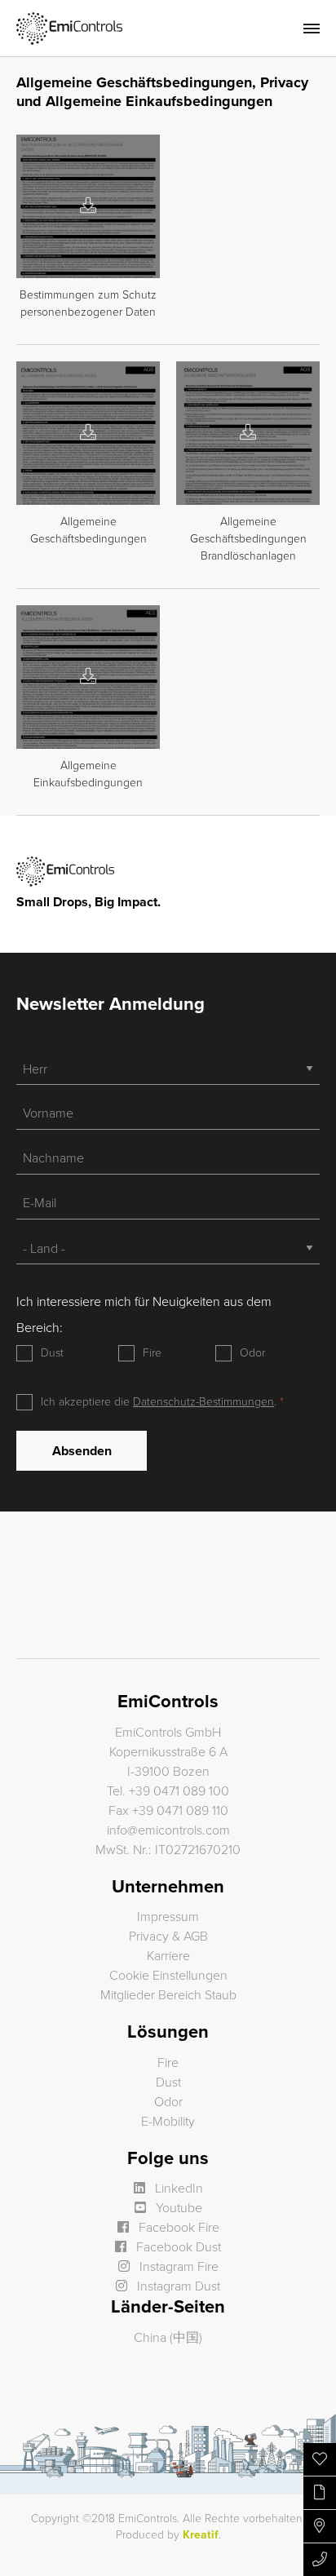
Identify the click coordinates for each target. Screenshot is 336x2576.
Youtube (177, 2208)
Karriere (168, 1956)
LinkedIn (177, 2189)
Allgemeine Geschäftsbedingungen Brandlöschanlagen (248, 539)
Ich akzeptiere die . (160, 1402)
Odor (252, 1353)
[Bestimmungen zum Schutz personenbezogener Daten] (88, 206)
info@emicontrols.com (168, 1830)
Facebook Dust (177, 2247)
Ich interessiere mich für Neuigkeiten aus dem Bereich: (144, 1315)
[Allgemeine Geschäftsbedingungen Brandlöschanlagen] (248, 433)
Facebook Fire (177, 2228)
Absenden (82, 1451)
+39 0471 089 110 (180, 1811)
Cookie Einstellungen (168, 1976)
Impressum (168, 1917)
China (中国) (168, 2338)
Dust (52, 1353)
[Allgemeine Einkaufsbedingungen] (88, 677)
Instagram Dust (177, 2286)
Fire (152, 1353)
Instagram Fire (177, 2267)
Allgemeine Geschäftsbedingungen (88, 530)
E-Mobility (168, 2122)
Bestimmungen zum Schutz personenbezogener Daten (88, 303)
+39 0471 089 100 (179, 1791)
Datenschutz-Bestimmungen (203, 1402)
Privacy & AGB (168, 1936)
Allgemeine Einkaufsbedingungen (88, 774)
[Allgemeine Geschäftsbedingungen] (88, 433)
